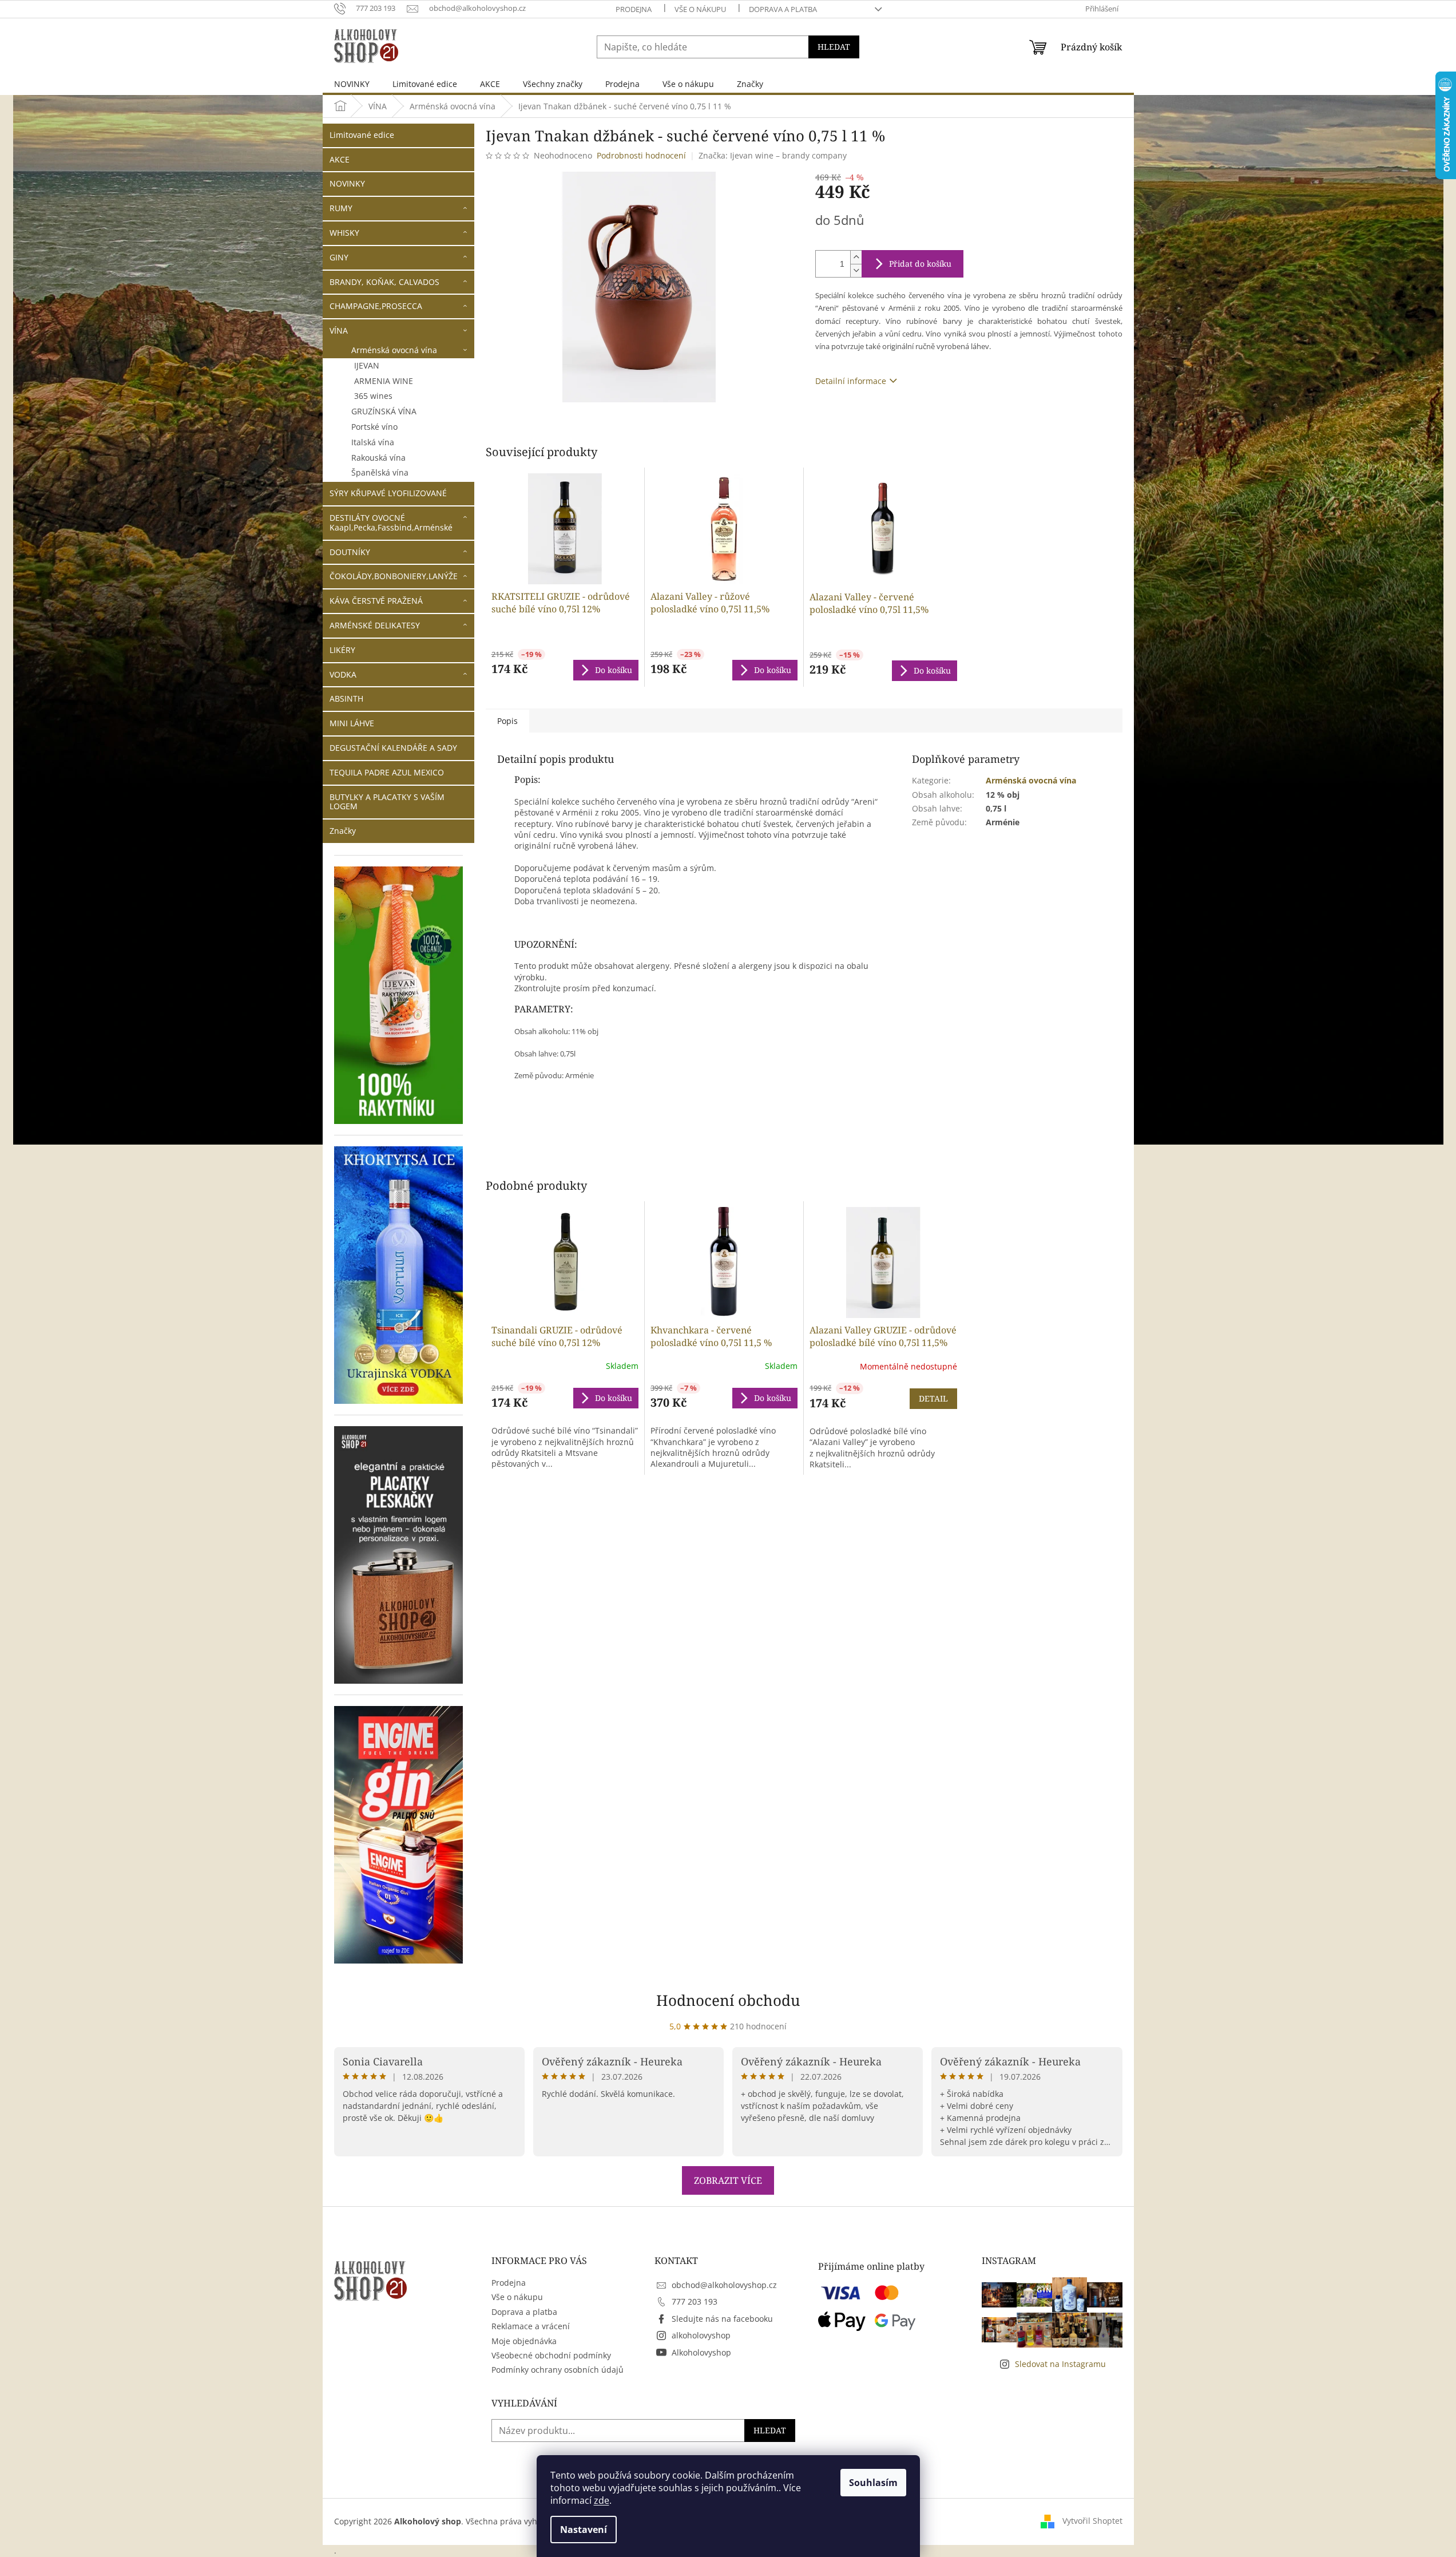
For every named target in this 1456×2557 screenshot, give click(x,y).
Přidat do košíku (920, 264)
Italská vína (373, 442)
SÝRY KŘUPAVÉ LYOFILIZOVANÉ (388, 493)
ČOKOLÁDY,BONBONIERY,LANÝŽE (394, 576)
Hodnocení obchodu (728, 2000)
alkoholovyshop (701, 2335)
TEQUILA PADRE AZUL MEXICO (387, 772)
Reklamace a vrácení (531, 2326)
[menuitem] (352, 84)
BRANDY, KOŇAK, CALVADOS (384, 282)
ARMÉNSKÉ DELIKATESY (375, 625)
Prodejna (634, 9)
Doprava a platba (783, 9)
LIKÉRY (342, 650)
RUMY (341, 208)
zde (602, 2500)
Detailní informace (851, 381)
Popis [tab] (507, 721)
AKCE (340, 159)
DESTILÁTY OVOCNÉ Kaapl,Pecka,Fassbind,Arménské (391, 523)
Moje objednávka (524, 2341)
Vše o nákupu (700, 9)
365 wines (373, 396)
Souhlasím (873, 2483)
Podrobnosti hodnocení (641, 155)
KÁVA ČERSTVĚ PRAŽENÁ (376, 601)
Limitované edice (362, 135)
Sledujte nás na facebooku (722, 2319)
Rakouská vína (378, 458)
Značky (343, 831)
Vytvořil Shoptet (1092, 2521)
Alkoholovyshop (701, 2352)
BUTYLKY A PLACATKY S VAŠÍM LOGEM (387, 802)
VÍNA (339, 330)
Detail (933, 1398)
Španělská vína (380, 472)
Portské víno (374, 427)
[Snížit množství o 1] (856, 270)
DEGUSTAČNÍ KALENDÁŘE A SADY (393, 748)
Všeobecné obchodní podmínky (551, 2355)
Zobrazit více (728, 2180)
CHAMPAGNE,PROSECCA (376, 306)
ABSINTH (346, 698)
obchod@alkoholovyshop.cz (724, 2285)
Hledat (834, 47)
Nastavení (584, 2530)
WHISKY (344, 233)
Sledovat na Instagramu (1060, 2364)
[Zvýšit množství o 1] (856, 257)
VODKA (343, 674)
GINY (339, 257)
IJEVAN (367, 365)
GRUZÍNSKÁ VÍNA (384, 411)
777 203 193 (695, 2301)
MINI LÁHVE (352, 723)
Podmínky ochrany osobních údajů (558, 2370)
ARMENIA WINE (384, 381)
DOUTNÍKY (350, 552)
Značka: (773, 155)
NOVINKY (347, 183)
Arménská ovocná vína (394, 350)
